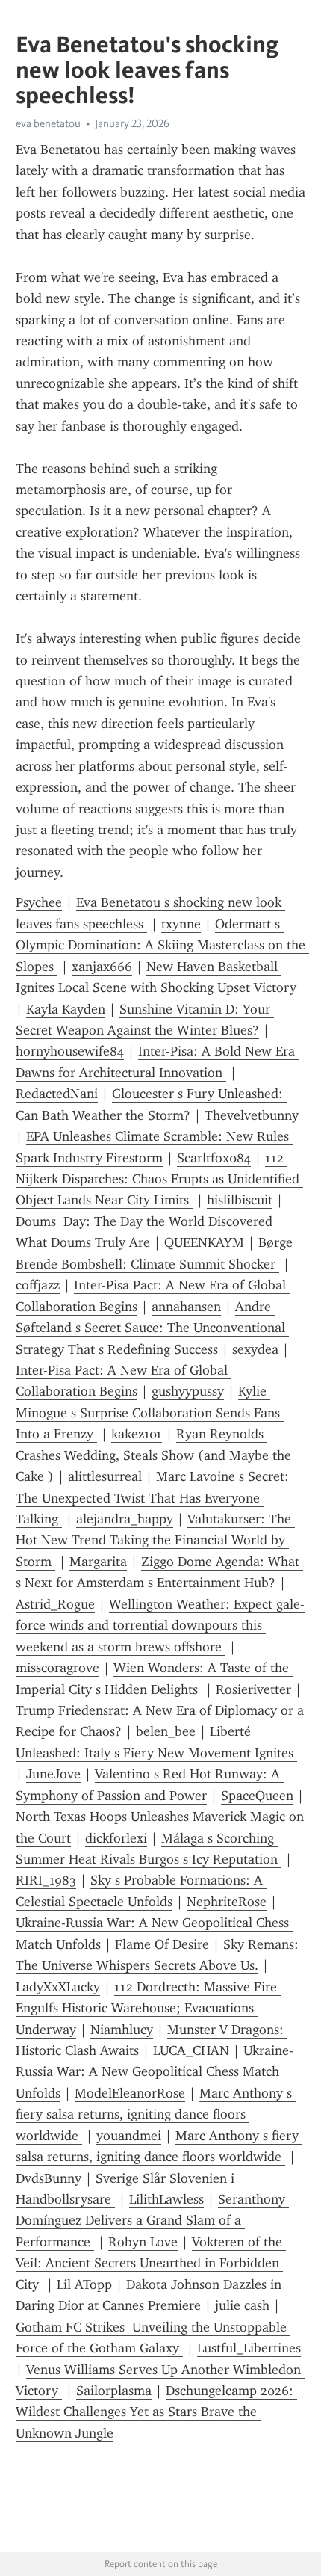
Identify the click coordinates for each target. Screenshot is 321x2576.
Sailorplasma (114, 2391)
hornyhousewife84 (70, 1051)
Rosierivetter (253, 1689)
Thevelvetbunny (252, 1115)
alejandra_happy (125, 1519)
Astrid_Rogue (55, 1604)
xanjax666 (102, 967)
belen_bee (166, 1731)
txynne (181, 924)
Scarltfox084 (214, 1158)
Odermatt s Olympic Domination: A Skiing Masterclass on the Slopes (162, 945)
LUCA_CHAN (191, 2050)
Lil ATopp (84, 2284)
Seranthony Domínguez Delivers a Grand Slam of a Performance (152, 2221)
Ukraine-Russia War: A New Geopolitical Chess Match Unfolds (155, 2072)
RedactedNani (57, 1094)
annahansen (186, 1307)
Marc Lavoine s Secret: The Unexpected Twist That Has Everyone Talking (154, 1498)
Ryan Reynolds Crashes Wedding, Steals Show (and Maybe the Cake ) (155, 1455)
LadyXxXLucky (58, 1987)
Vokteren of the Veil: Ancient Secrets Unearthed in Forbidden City (151, 2263)
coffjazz (38, 1285)
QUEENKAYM (204, 1242)
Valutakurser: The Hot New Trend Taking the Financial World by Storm (155, 1540)
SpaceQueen (257, 1796)
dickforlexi (116, 1838)
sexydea (255, 1349)
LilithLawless (166, 2199)
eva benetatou (48, 123)
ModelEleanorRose (130, 2093)
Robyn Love (143, 2242)
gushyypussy (188, 1391)
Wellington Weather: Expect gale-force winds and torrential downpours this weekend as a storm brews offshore (160, 1626)
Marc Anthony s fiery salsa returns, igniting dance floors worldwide (156, 2114)
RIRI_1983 (46, 1880)
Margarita (98, 1562)
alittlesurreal (105, 1476)
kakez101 (137, 1434)
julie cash (242, 2305)
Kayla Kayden (66, 1009)
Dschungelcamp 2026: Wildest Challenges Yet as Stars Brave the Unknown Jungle (156, 2412)
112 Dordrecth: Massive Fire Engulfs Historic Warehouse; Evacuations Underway (148, 2008)
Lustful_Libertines (249, 2348)
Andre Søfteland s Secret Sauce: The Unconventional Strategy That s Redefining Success (152, 1328)
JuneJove (53, 1774)
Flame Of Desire (162, 1944)
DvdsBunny (49, 2178)
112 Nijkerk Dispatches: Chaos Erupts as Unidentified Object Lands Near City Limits (159, 1179)
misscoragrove (57, 1668)
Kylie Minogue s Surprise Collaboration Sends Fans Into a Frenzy (150, 1412)
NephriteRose (227, 1902)
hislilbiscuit (240, 1200)
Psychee (39, 902)
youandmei (129, 2136)
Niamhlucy (122, 2030)
